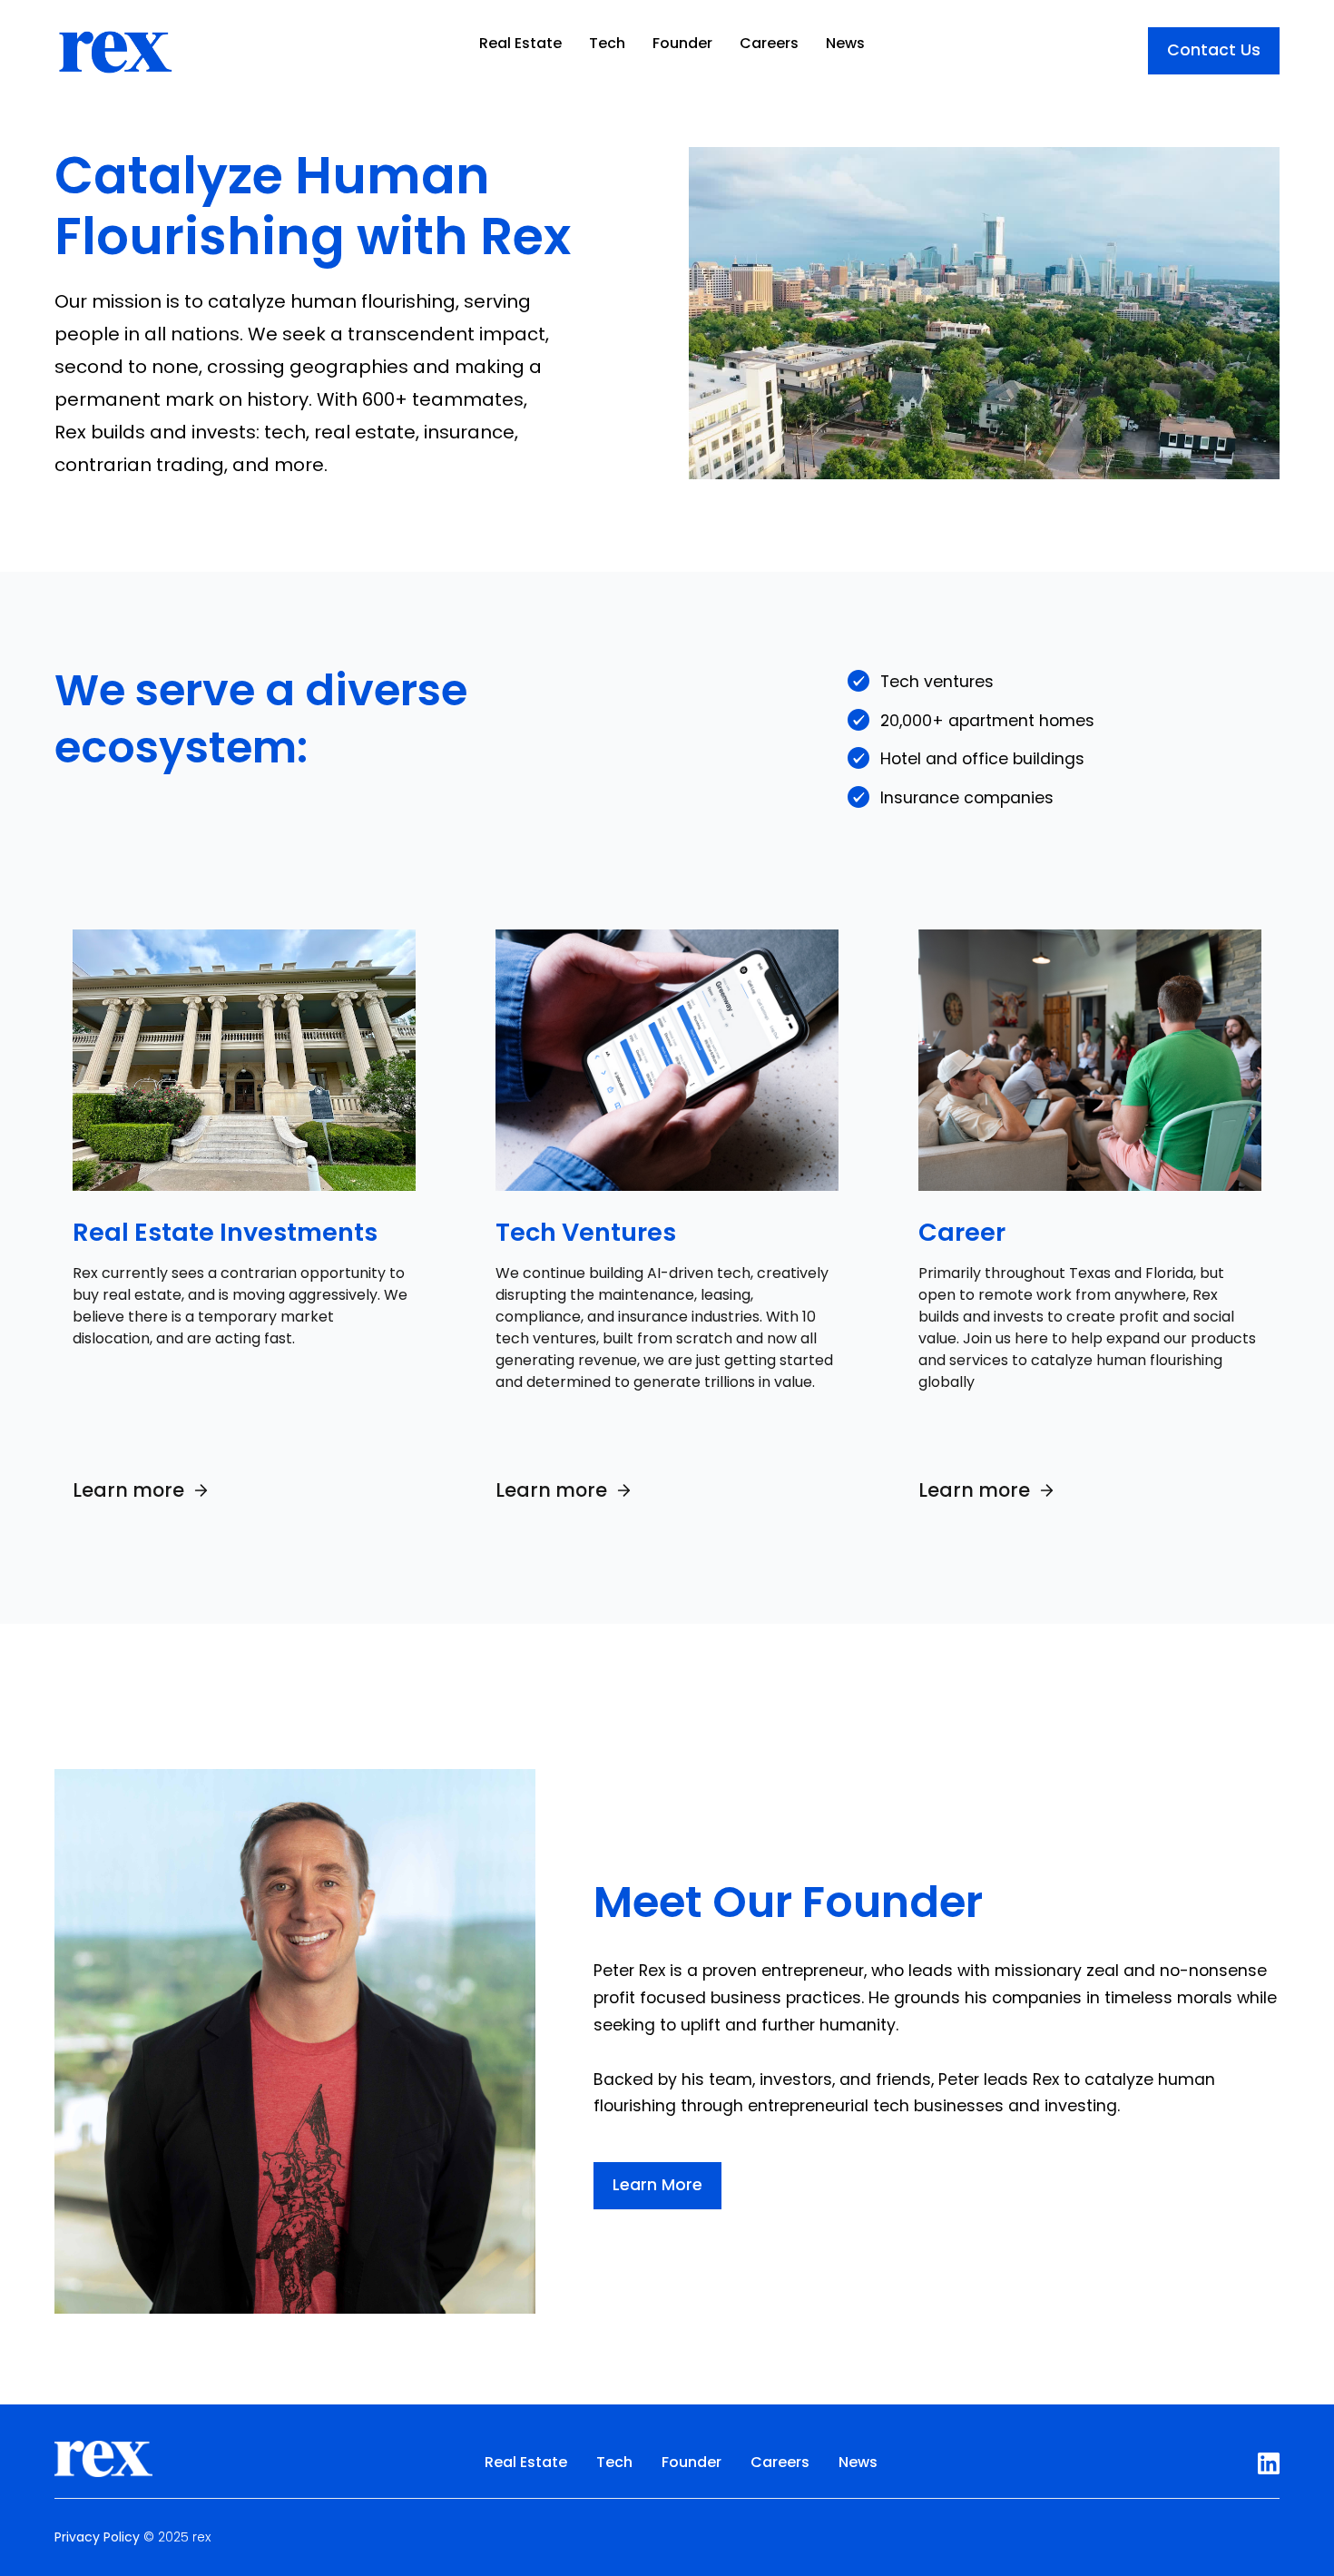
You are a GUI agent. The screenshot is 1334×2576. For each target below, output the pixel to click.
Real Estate (520, 43)
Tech (607, 43)
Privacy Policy (97, 2537)
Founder (682, 43)
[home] (114, 44)
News (845, 43)
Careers (769, 43)
